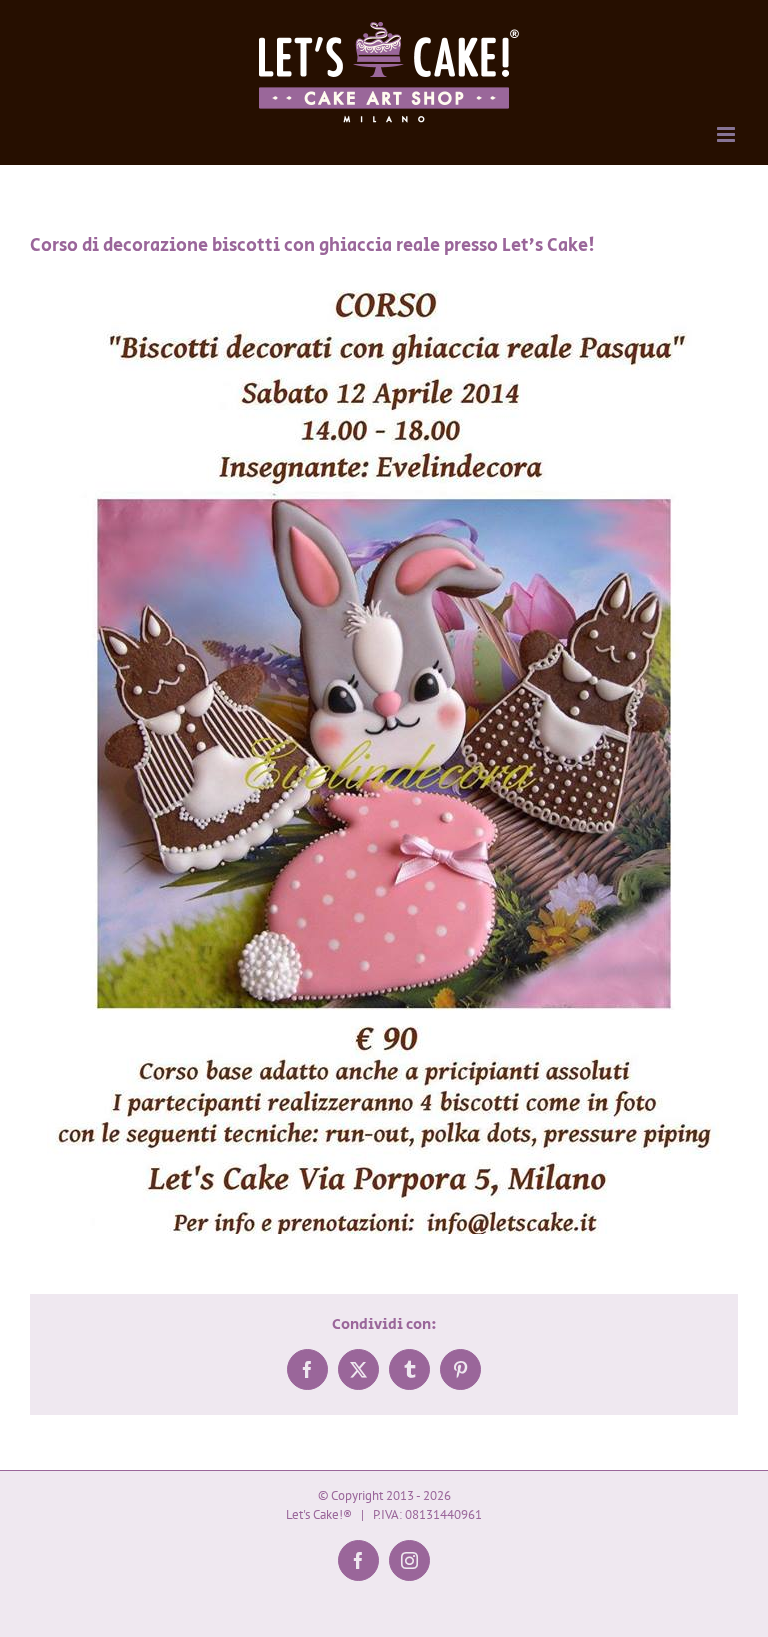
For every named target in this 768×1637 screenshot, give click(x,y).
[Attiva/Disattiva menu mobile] (727, 134)
